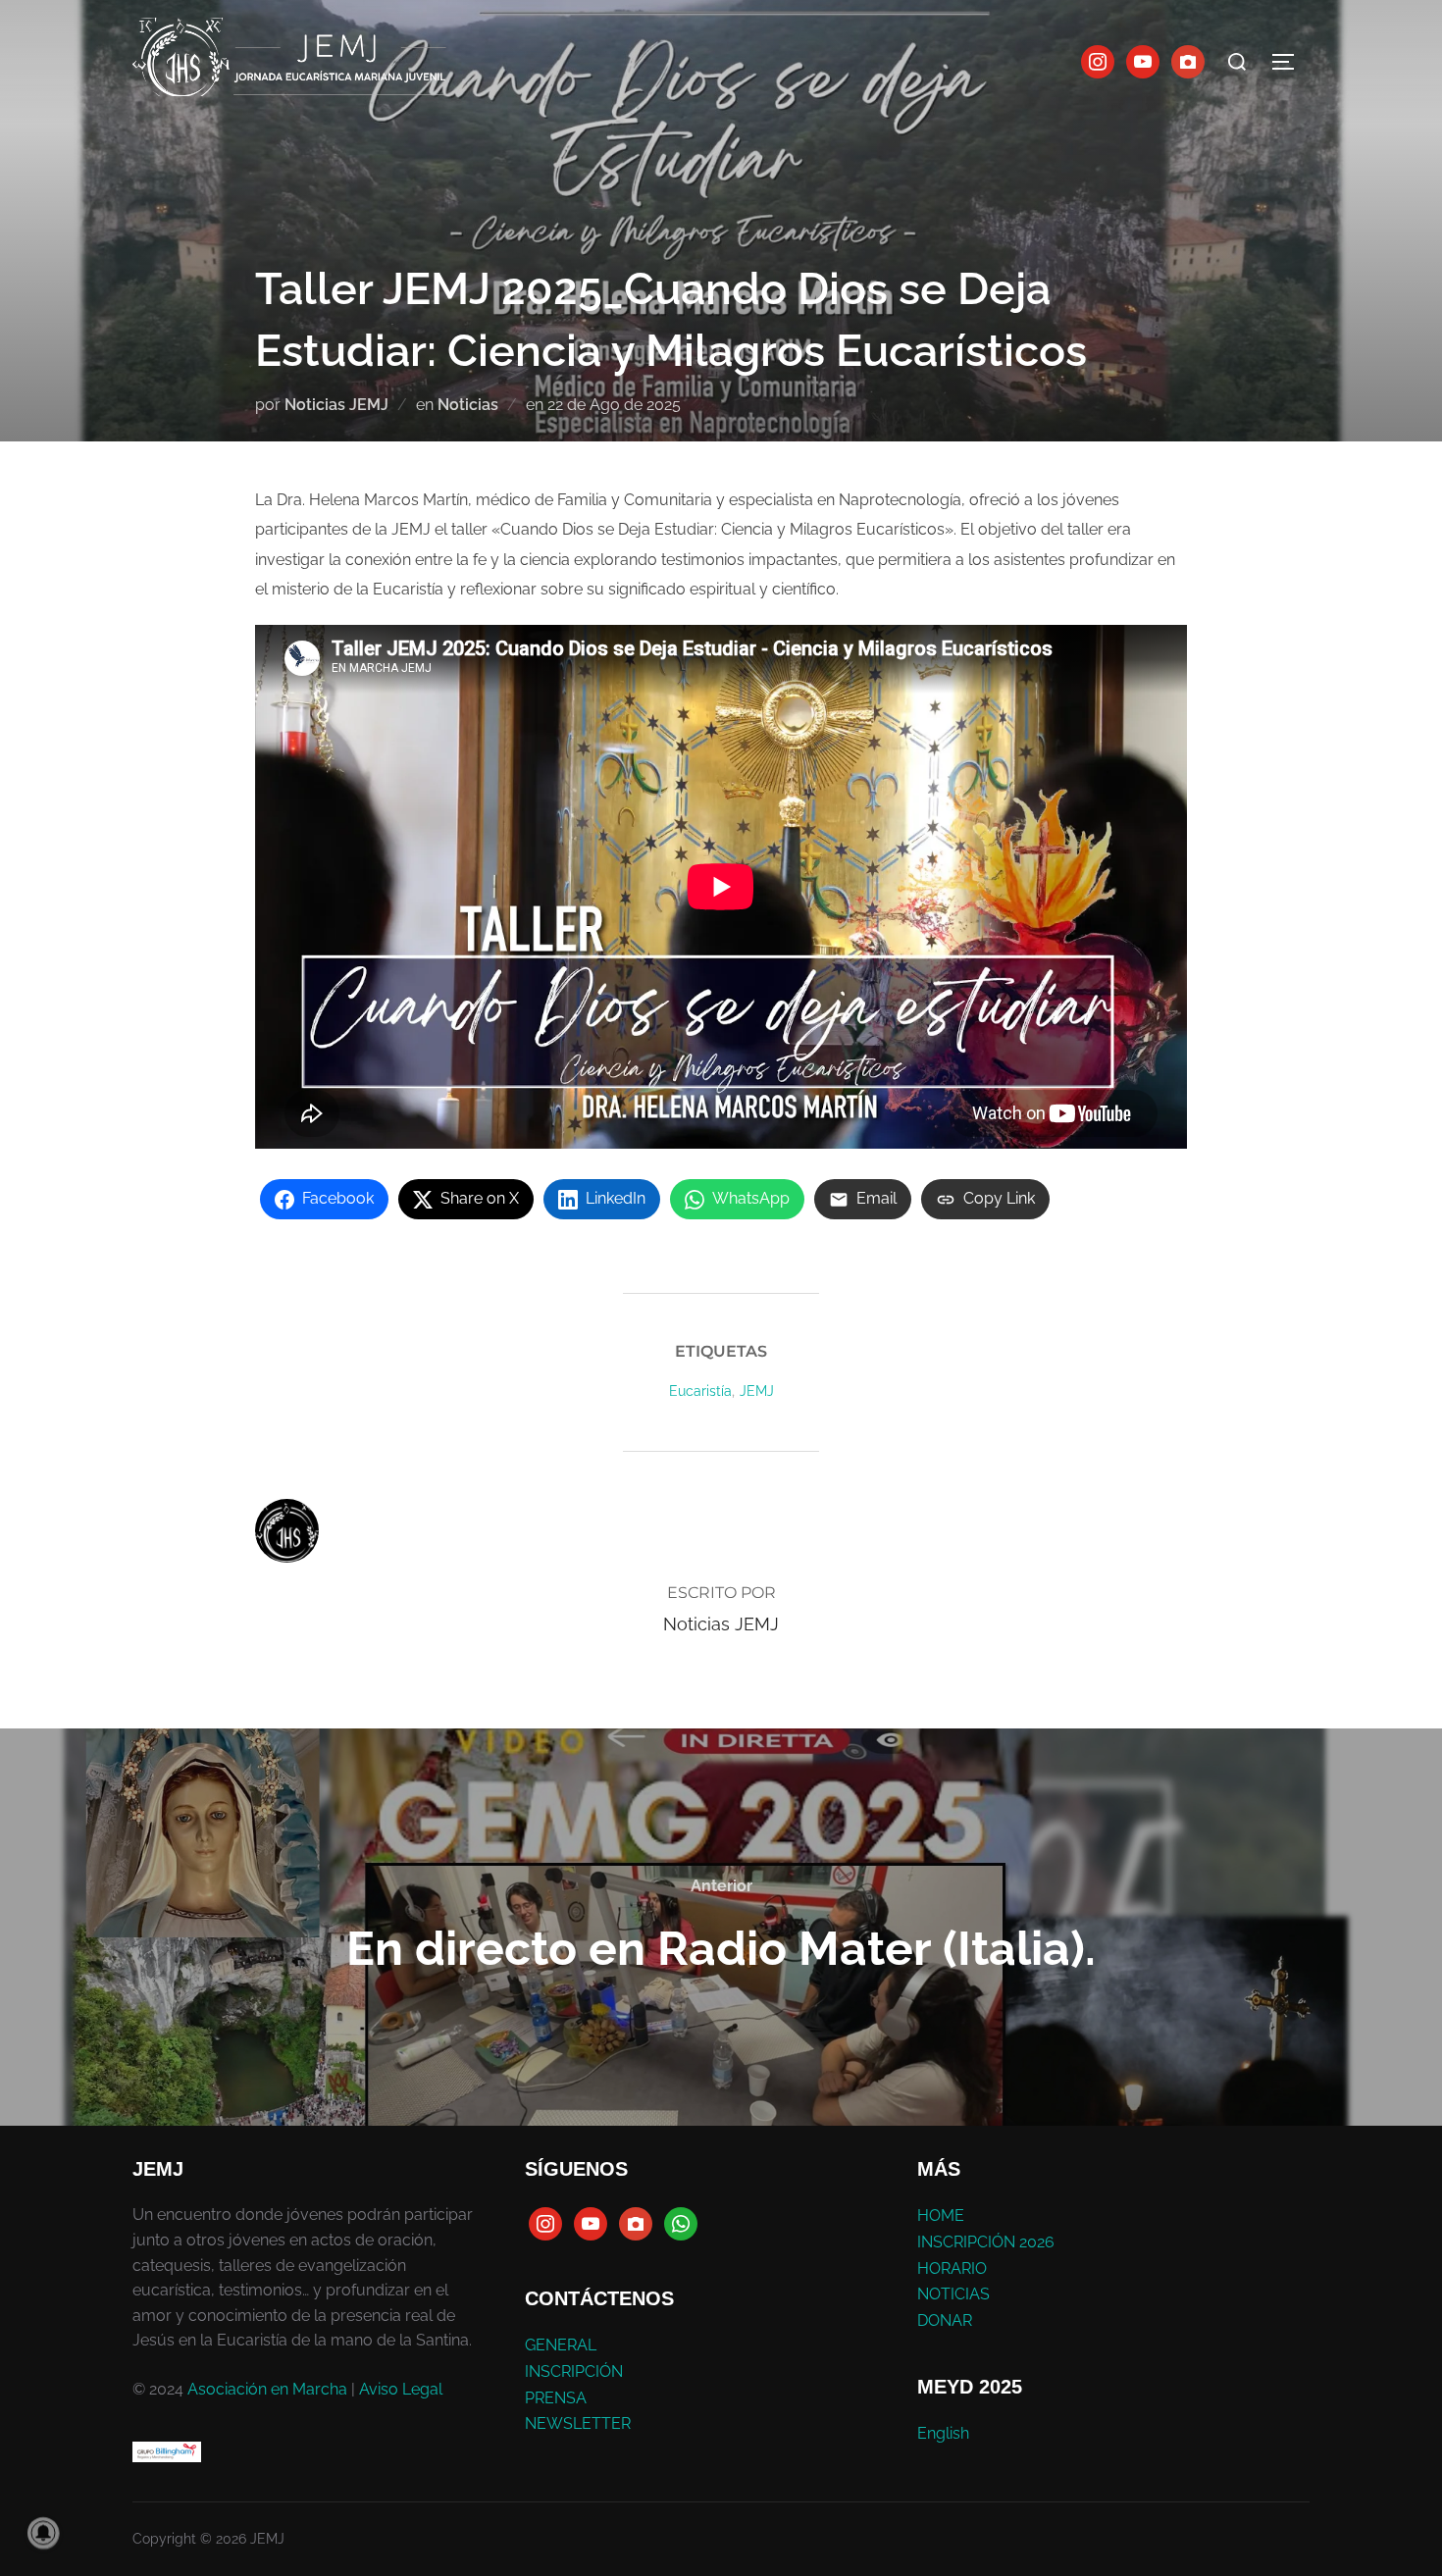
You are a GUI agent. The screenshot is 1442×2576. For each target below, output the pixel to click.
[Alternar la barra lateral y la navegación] (1290, 62)
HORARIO (952, 2268)
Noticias (468, 405)
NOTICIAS (953, 2294)
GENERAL (561, 2345)
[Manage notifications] (43, 2533)
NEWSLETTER (578, 2423)
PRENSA (556, 2398)
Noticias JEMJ (336, 405)
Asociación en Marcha (267, 2389)
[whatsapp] (681, 2223)
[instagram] (1098, 60)
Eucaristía (700, 1391)
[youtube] (1143, 60)
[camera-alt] (1188, 60)
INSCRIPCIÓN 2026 (986, 2242)
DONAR (945, 2320)
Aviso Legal (401, 2389)
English (943, 2433)
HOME (941, 2215)
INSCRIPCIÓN (574, 2371)
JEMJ (757, 1391)
